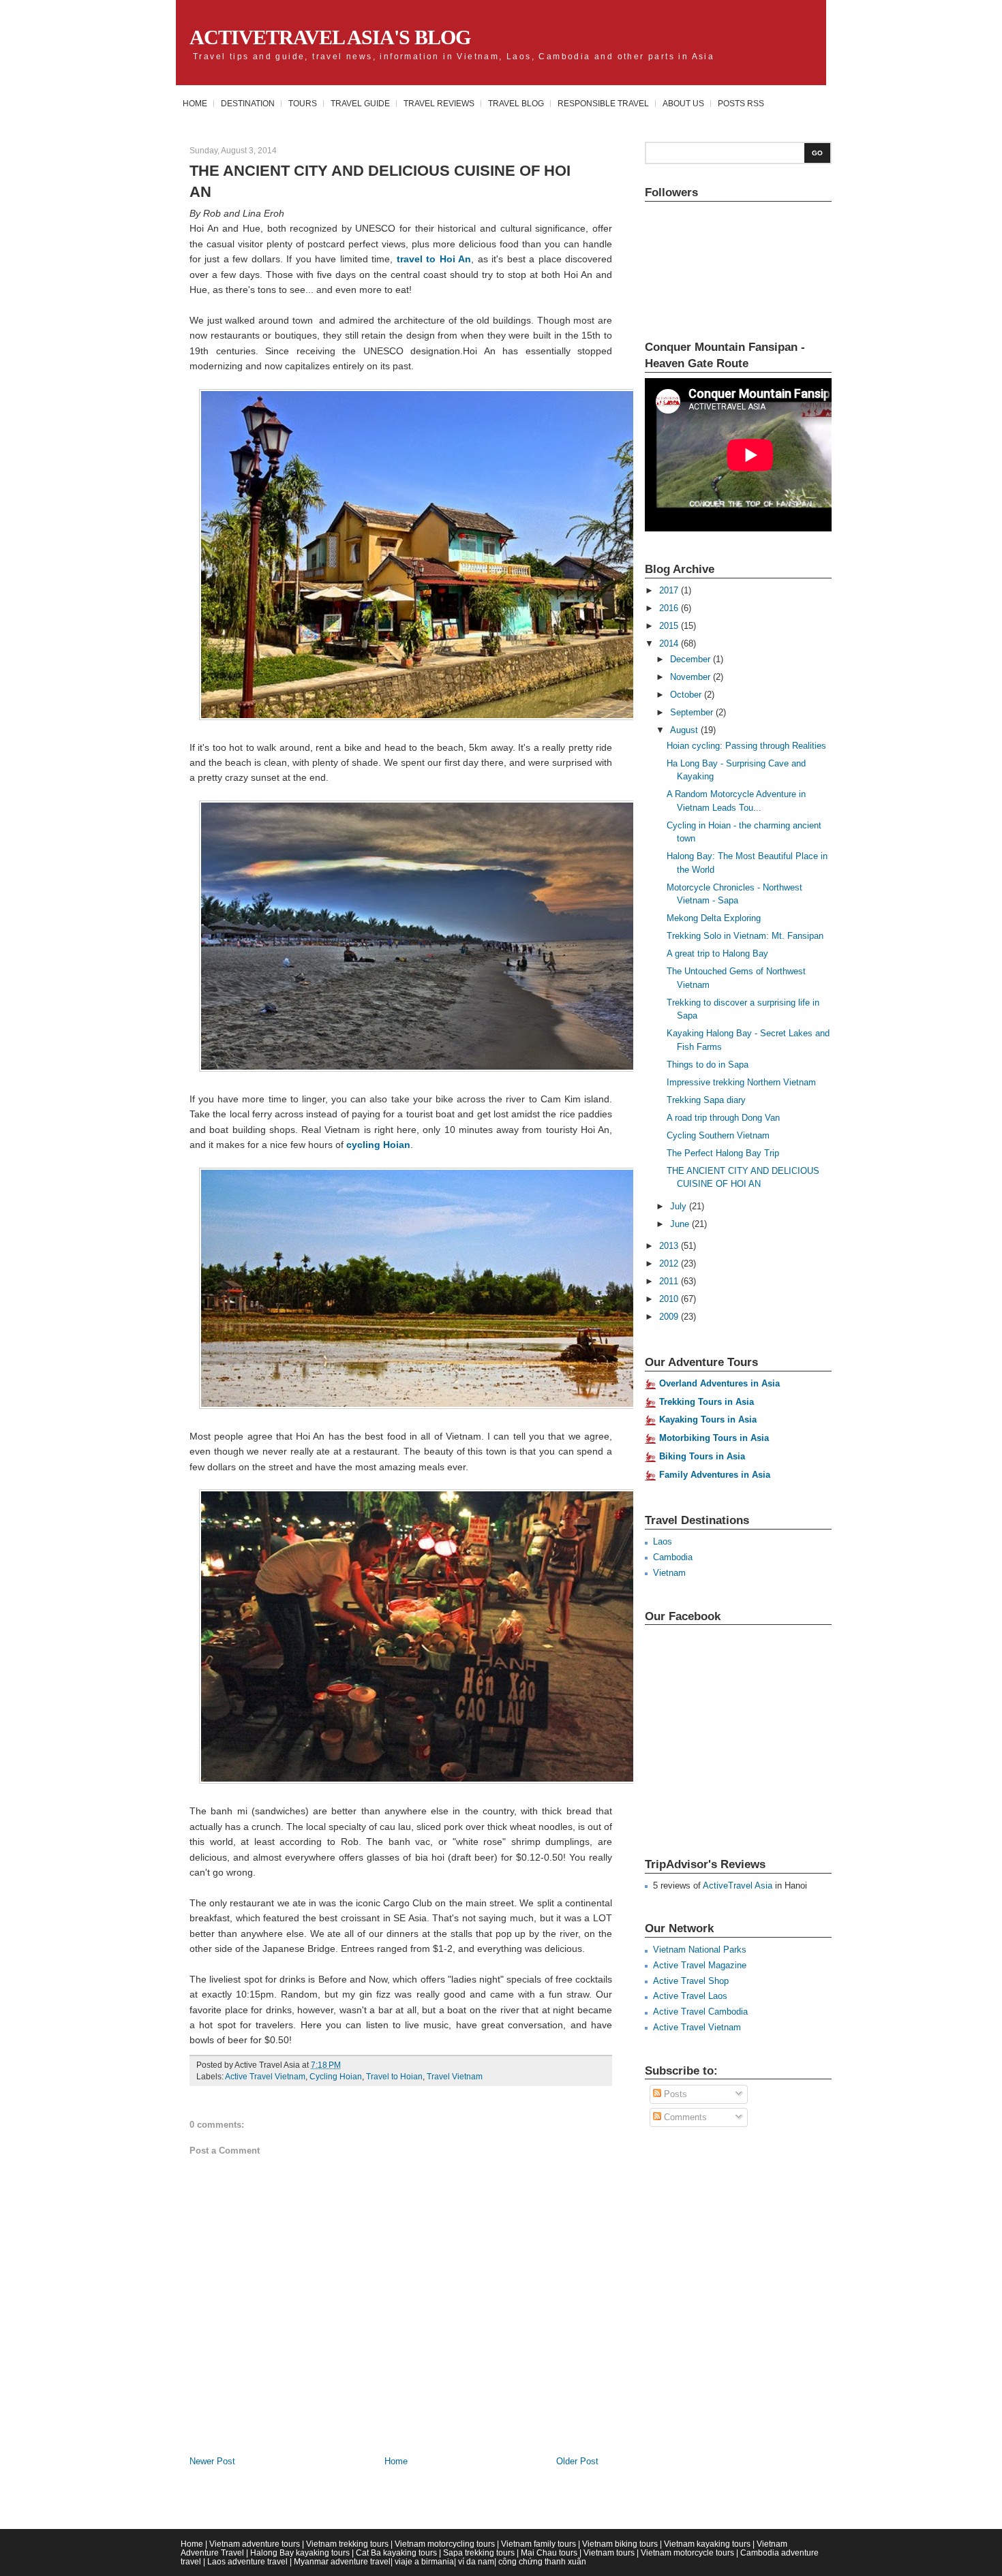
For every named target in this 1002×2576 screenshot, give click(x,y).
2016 (670, 608)
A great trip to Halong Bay (717, 953)
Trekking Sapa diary (706, 1100)
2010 (670, 1299)
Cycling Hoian (336, 2077)
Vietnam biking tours (620, 2544)
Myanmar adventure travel (342, 2561)
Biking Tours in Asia (702, 1456)
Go (817, 153)
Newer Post (212, 2461)
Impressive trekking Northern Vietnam (741, 1082)
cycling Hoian (378, 1145)
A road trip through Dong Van (723, 1118)
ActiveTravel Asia (738, 1886)
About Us (683, 103)
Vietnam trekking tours (347, 2544)
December (692, 659)
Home (195, 103)
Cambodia (673, 1557)
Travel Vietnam (455, 2077)
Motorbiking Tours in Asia (714, 1438)
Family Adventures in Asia (715, 1475)
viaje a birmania (424, 2561)
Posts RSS (741, 103)
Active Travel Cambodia (700, 2012)
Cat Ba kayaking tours (396, 2552)
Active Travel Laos (690, 1996)
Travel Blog (516, 103)
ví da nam (476, 2561)
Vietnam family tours (538, 2544)
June (681, 1224)
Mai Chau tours (549, 2552)
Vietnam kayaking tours (707, 2544)
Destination (248, 103)
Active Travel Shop (691, 1981)
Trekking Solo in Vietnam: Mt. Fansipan (745, 936)
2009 (670, 1317)
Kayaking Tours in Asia (708, 1419)
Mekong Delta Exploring (714, 918)
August (685, 730)
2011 (670, 1281)
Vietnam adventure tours (255, 2544)
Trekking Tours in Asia (707, 1402)
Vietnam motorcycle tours (687, 2552)
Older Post (577, 2461)
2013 (670, 1246)
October (687, 695)
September (693, 712)
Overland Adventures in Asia (719, 1383)
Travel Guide (360, 103)
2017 (670, 590)
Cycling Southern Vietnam (718, 1135)
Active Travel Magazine (700, 1965)
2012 (670, 1263)
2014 (670, 643)
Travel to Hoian (394, 2077)
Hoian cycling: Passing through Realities (746, 746)
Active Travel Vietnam (265, 2077)
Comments (684, 2117)
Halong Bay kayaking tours (300, 2552)
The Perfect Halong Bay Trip (723, 1153)
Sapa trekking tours (479, 2552)
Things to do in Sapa (708, 1065)
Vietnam (669, 1573)
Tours (303, 103)
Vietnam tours (609, 2552)
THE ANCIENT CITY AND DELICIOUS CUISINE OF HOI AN (380, 181)
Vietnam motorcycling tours (445, 2544)
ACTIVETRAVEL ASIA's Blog (330, 37)
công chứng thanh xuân (542, 2561)
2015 (670, 626)
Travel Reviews (439, 103)
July (680, 1206)
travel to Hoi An (434, 259)
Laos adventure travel (247, 2561)
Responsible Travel (603, 103)
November (692, 677)
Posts (674, 2094)
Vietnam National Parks (700, 1950)
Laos (663, 1541)
